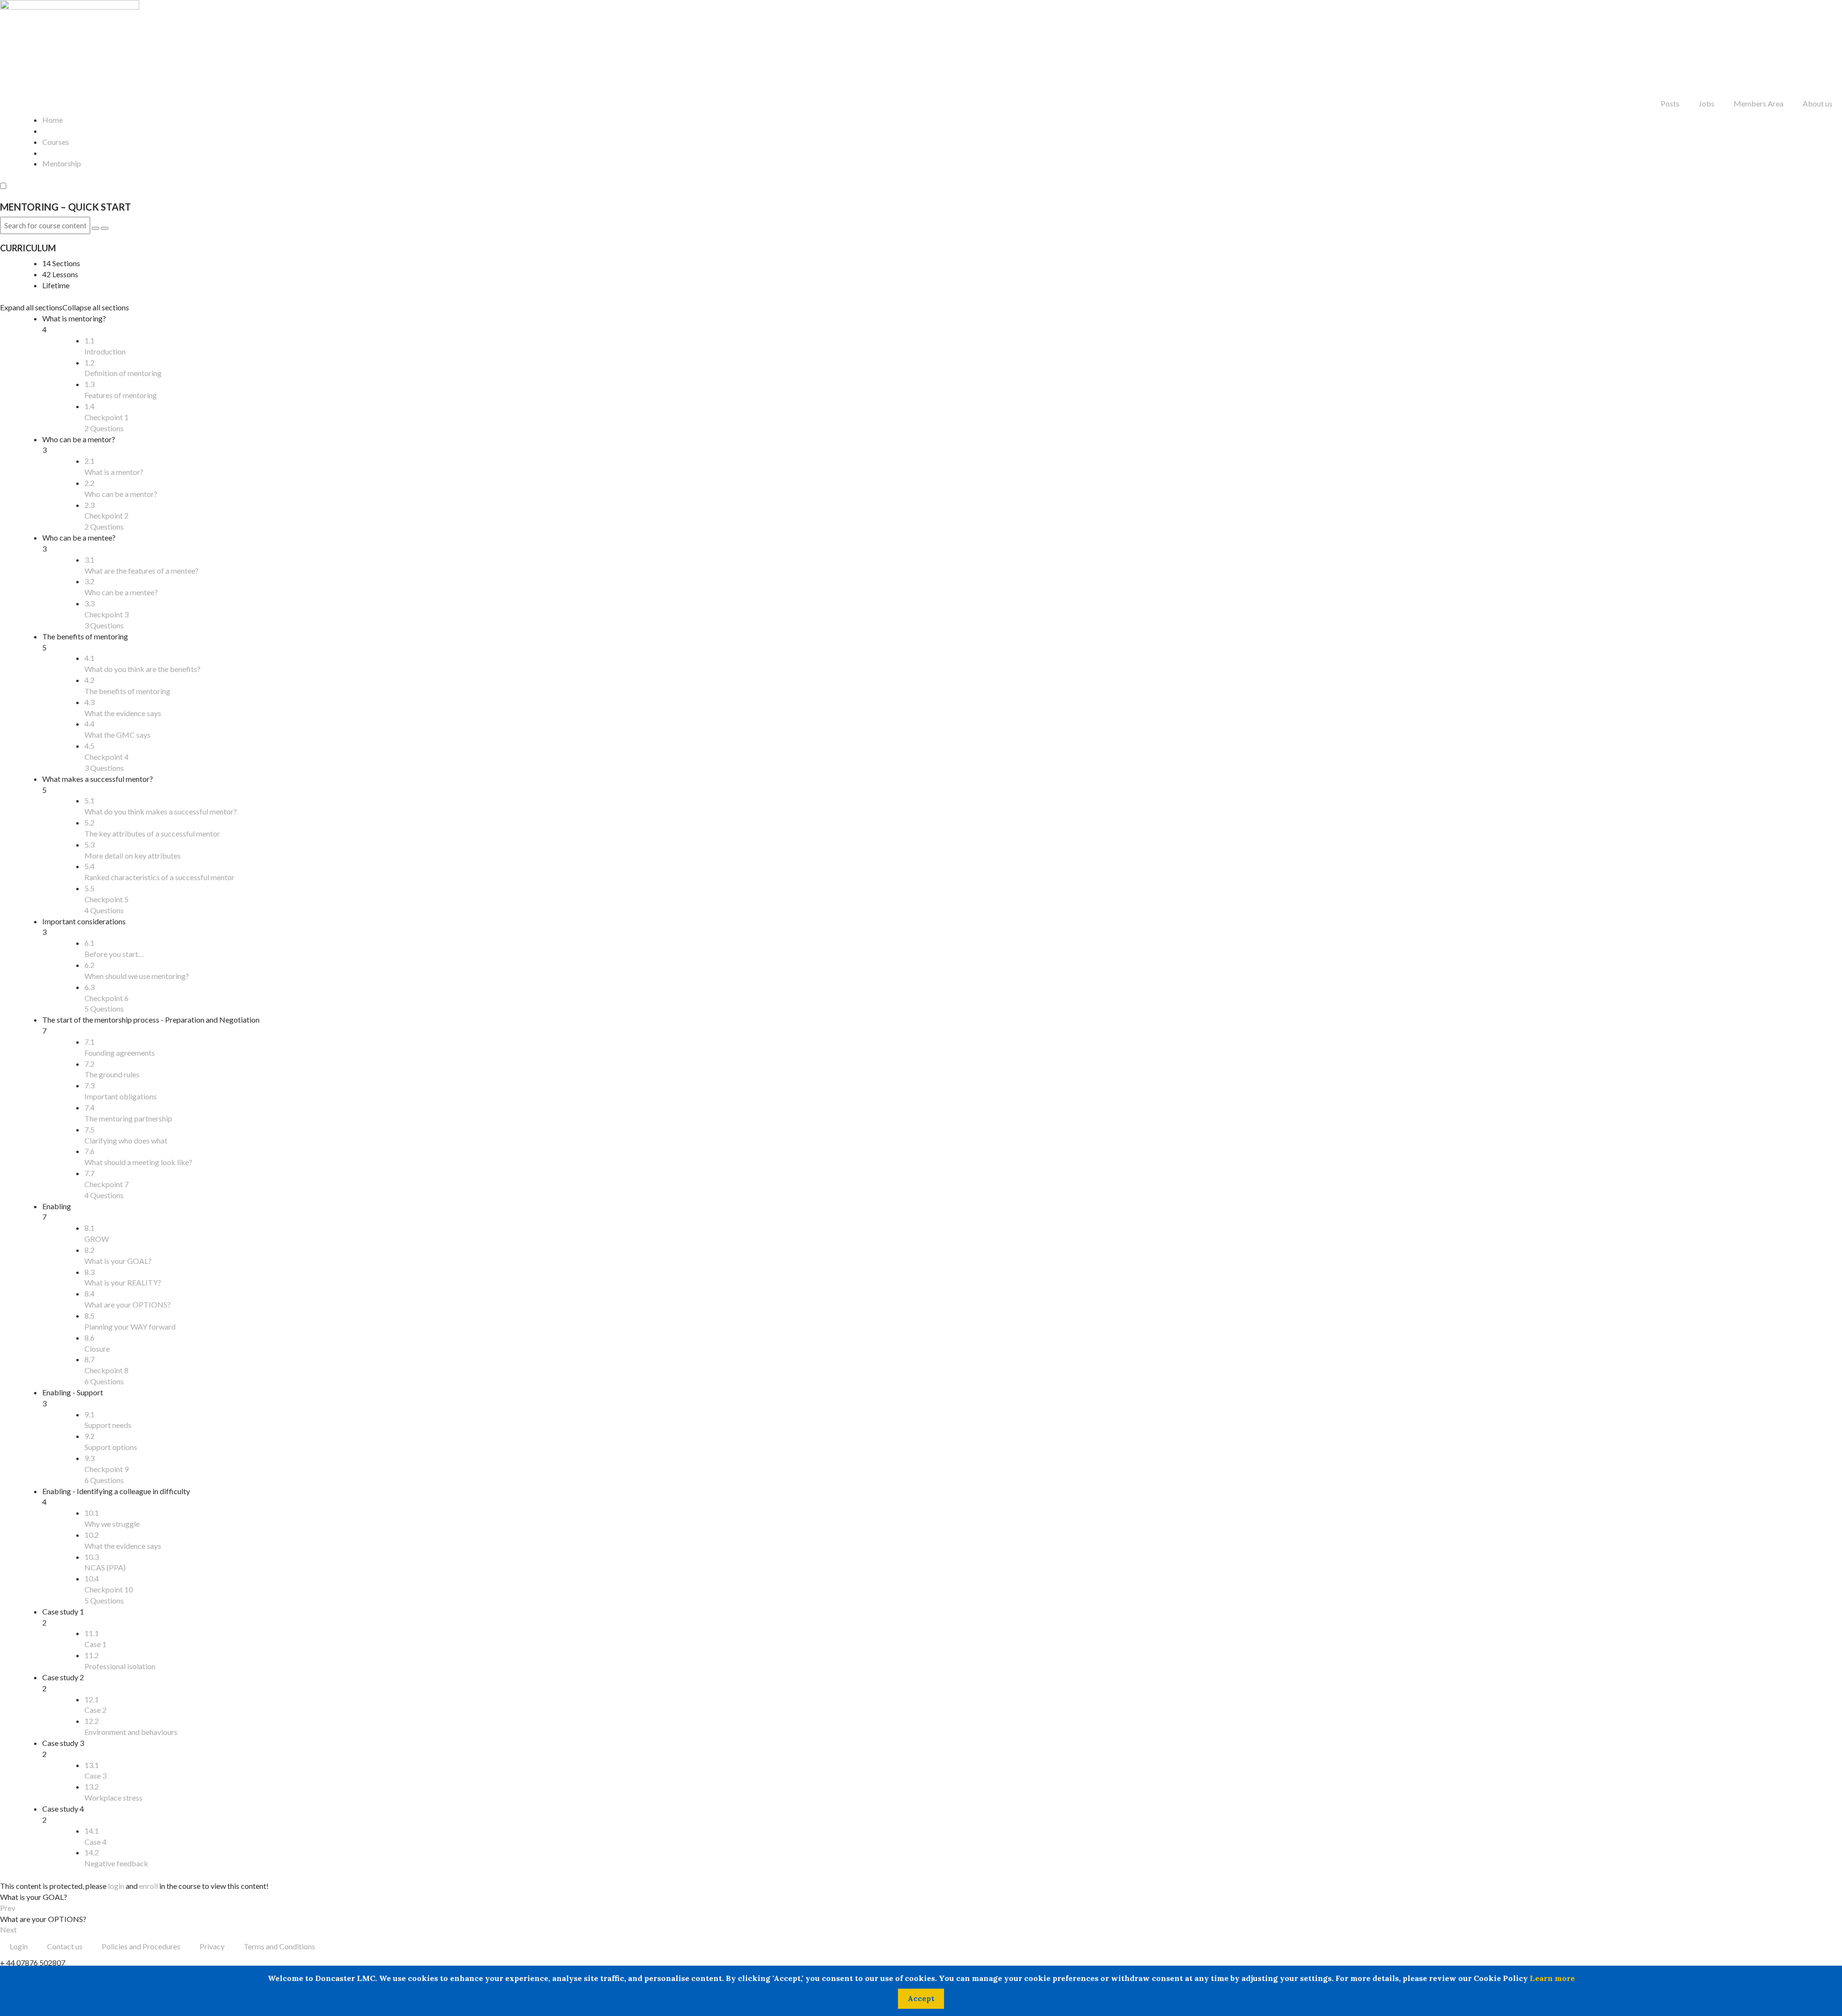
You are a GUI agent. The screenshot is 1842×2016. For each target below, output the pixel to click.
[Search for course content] (95, 228)
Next (8, 1929)
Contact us (65, 1946)
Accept (921, 1998)
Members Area (1759, 103)
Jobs (1706, 103)
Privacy (212, 1946)
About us (1818, 103)
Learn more (1552, 1978)
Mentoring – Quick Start (65, 207)
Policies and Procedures (141, 1946)
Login (19, 1946)
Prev (8, 1908)
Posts (1670, 103)
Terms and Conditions (279, 1946)
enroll (148, 1886)
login (116, 1886)
